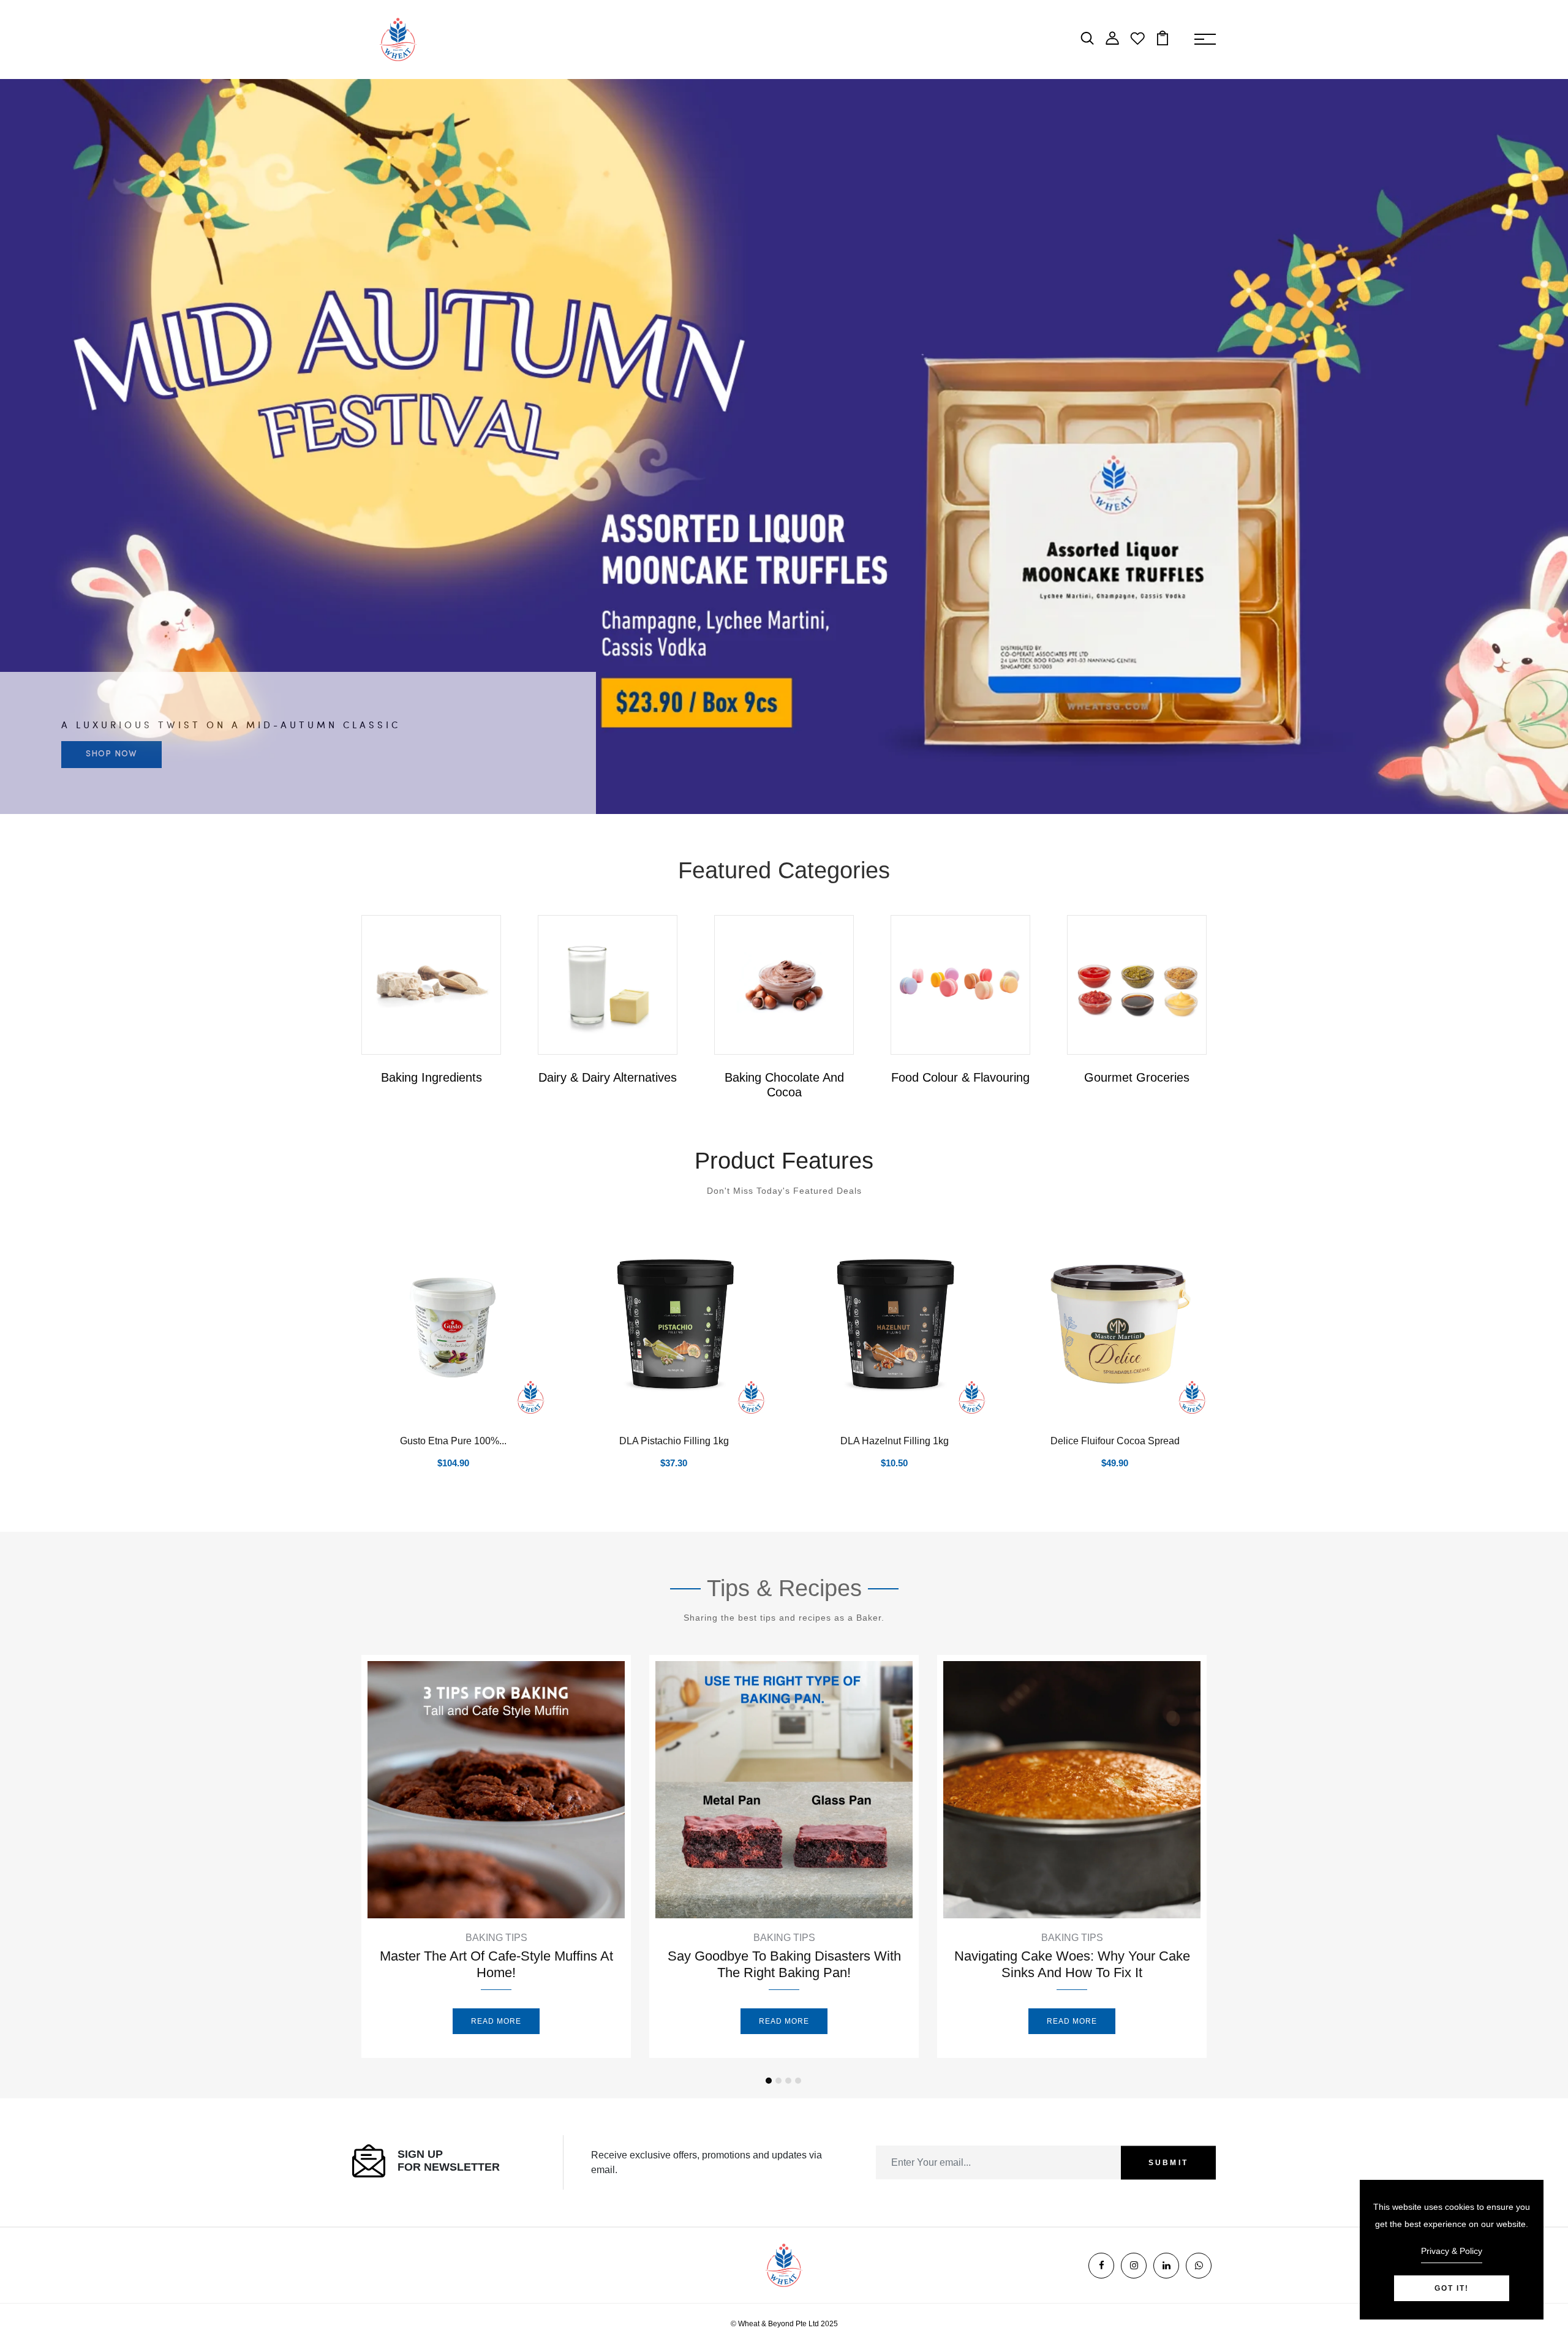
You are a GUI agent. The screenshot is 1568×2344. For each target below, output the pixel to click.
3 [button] (788, 2081)
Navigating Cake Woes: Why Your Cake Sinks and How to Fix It (1072, 1964)
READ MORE (496, 2021)
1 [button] (769, 2081)
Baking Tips (496, 1938)
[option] (784, 447)
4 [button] (798, 2081)
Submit (1168, 2163)
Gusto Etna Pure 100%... (453, 1441)
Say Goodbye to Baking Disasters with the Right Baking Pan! (784, 1964)
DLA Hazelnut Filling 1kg (895, 1441)
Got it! (1452, 2288)
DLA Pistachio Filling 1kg (674, 1441)
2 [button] (778, 2081)
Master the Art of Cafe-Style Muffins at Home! (496, 1964)
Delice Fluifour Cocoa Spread (1115, 1441)
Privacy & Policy (1452, 2251)
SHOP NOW (111, 754)
